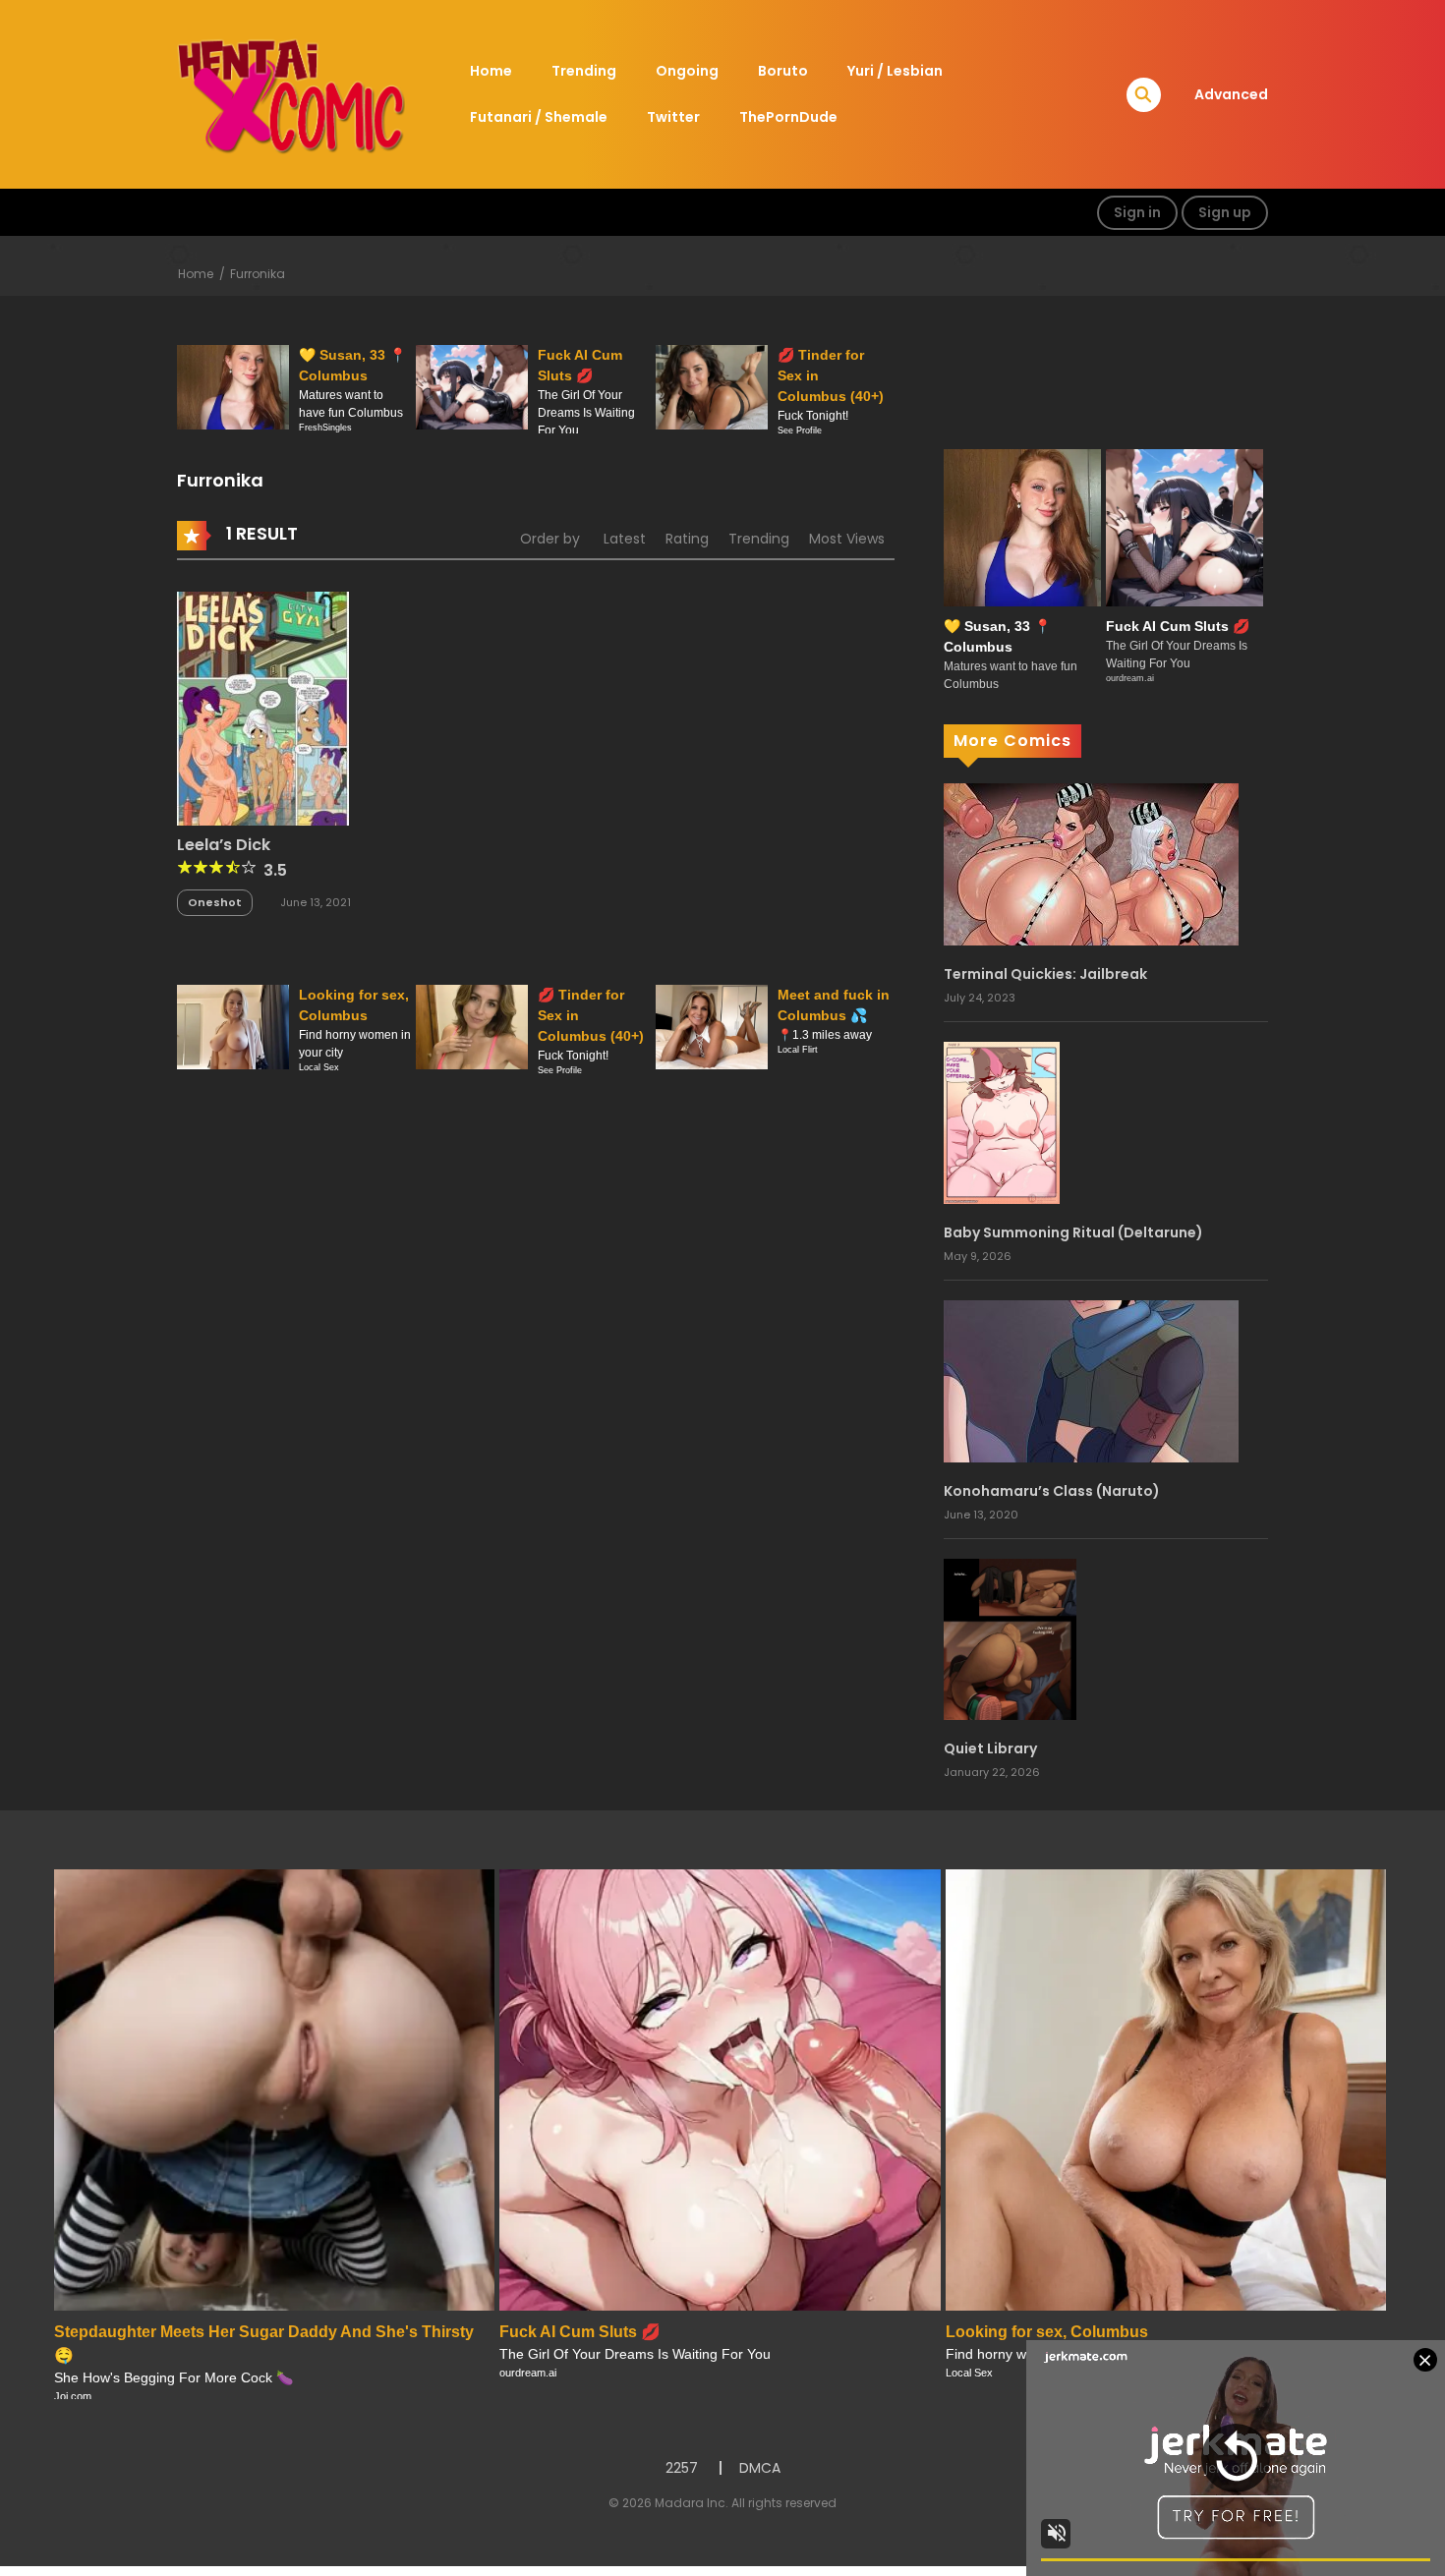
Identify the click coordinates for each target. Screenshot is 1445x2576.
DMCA (760, 2468)
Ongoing (687, 71)
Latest (625, 539)
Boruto (783, 71)
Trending (584, 71)
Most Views (847, 539)
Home (491, 71)
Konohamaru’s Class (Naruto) (1052, 1491)
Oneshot (215, 902)
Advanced (1231, 94)
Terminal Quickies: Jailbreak (1045, 974)
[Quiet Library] (1010, 1638)
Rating (687, 539)
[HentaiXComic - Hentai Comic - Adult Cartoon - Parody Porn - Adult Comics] (291, 93)
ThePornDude (788, 117)
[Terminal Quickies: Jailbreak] (1091, 863)
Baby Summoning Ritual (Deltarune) (1073, 1232)
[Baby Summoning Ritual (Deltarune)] (1002, 1121)
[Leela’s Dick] (263, 707)
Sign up (1225, 212)
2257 (682, 2468)
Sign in (1137, 212)
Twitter (673, 117)
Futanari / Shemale (539, 117)
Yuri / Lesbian (895, 71)
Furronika (258, 274)
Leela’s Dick (224, 845)
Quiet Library (990, 1748)
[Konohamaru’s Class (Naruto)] (1091, 1380)
